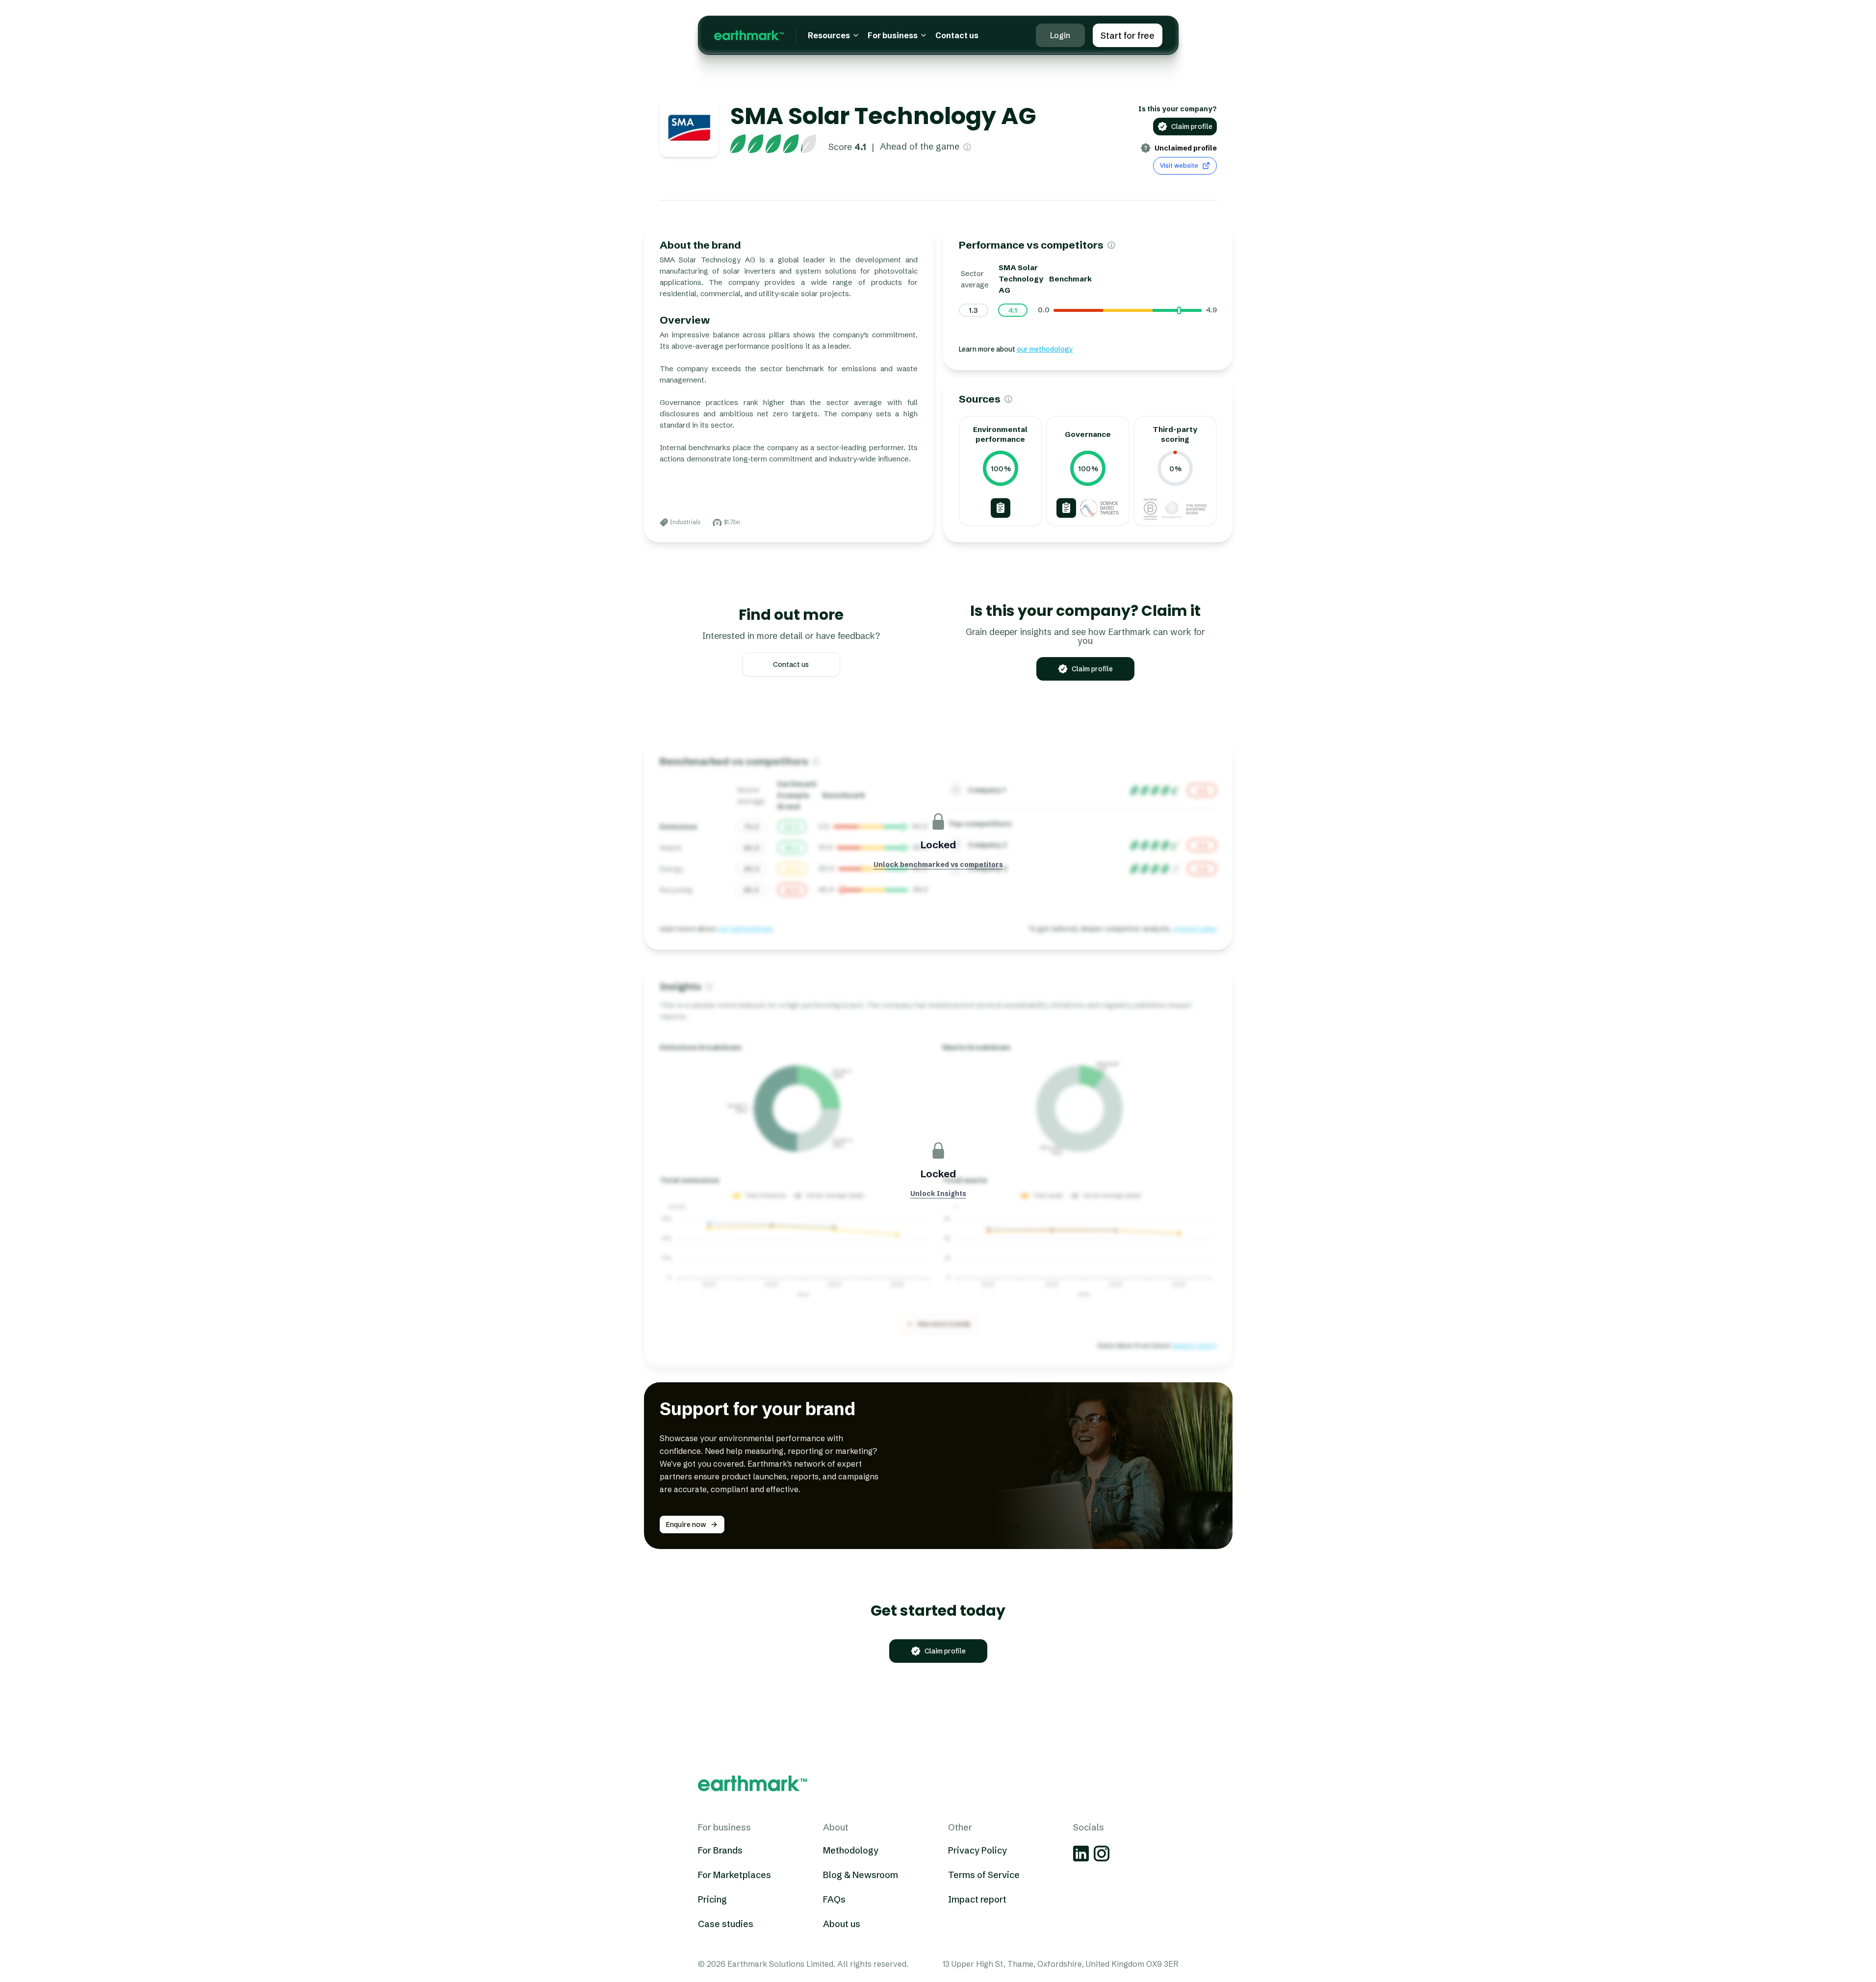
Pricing (712, 1899)
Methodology (851, 1850)
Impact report (977, 1899)
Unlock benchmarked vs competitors (938, 864)
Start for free (1128, 36)
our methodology (1045, 349)
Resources (829, 35)
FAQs (834, 1899)
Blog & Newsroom (861, 1874)
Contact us (957, 35)
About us (842, 1923)
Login (1060, 35)
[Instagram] (1102, 1854)
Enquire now (686, 1525)
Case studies (726, 1923)
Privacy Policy (977, 1850)
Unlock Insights (938, 1194)
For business (893, 35)
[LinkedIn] (1081, 1854)
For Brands (720, 1850)
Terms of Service (984, 1874)
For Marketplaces (734, 1874)
